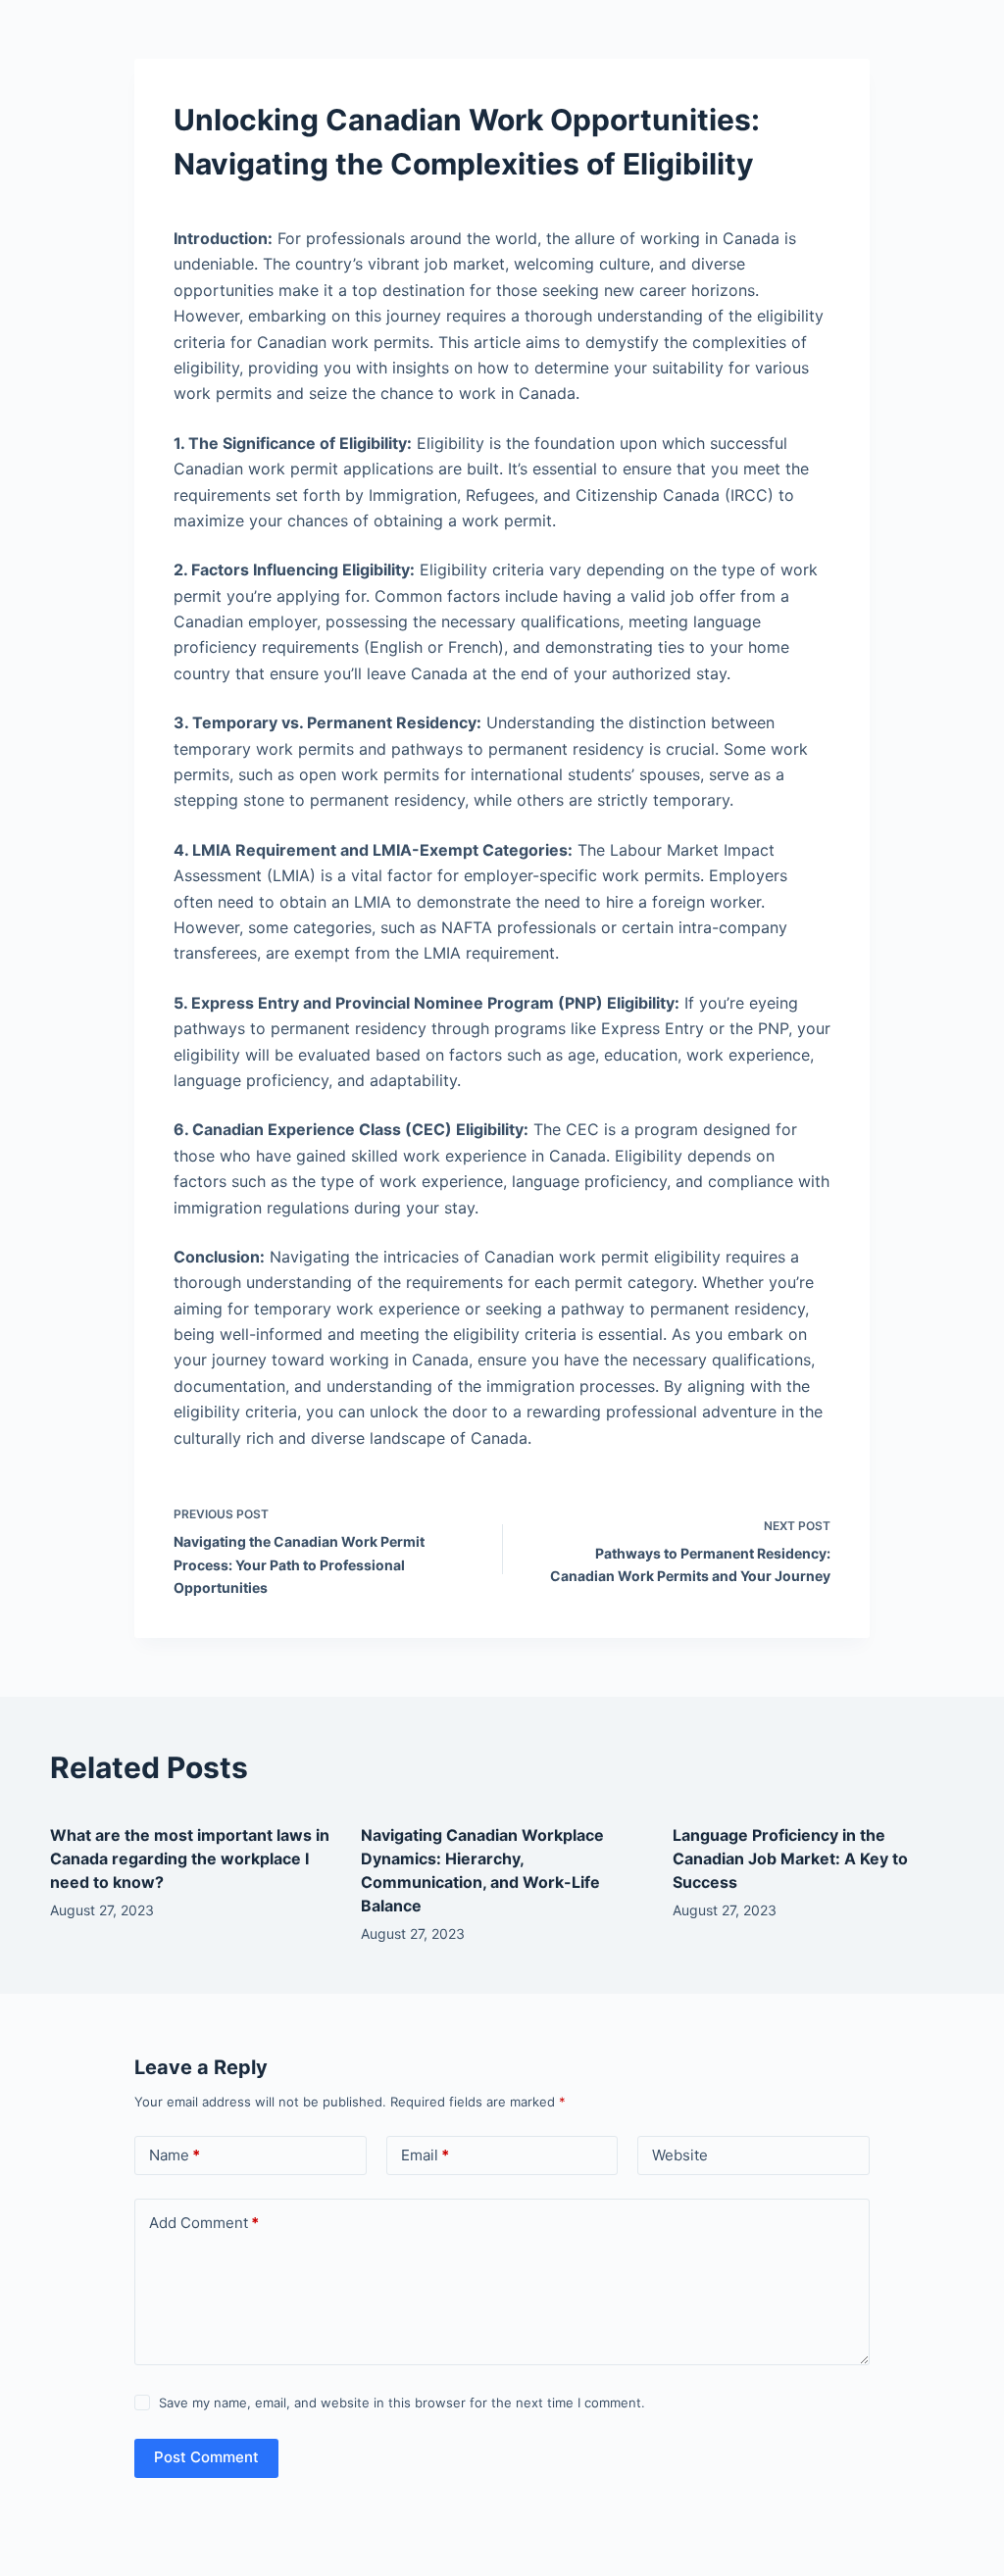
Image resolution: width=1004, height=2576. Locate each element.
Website (680, 2155)
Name (175, 2155)
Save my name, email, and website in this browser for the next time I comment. (402, 2403)
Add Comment (204, 2223)
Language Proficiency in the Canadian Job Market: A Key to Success (790, 1858)
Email (425, 2155)
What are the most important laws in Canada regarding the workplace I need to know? (190, 1858)
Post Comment (206, 2457)
